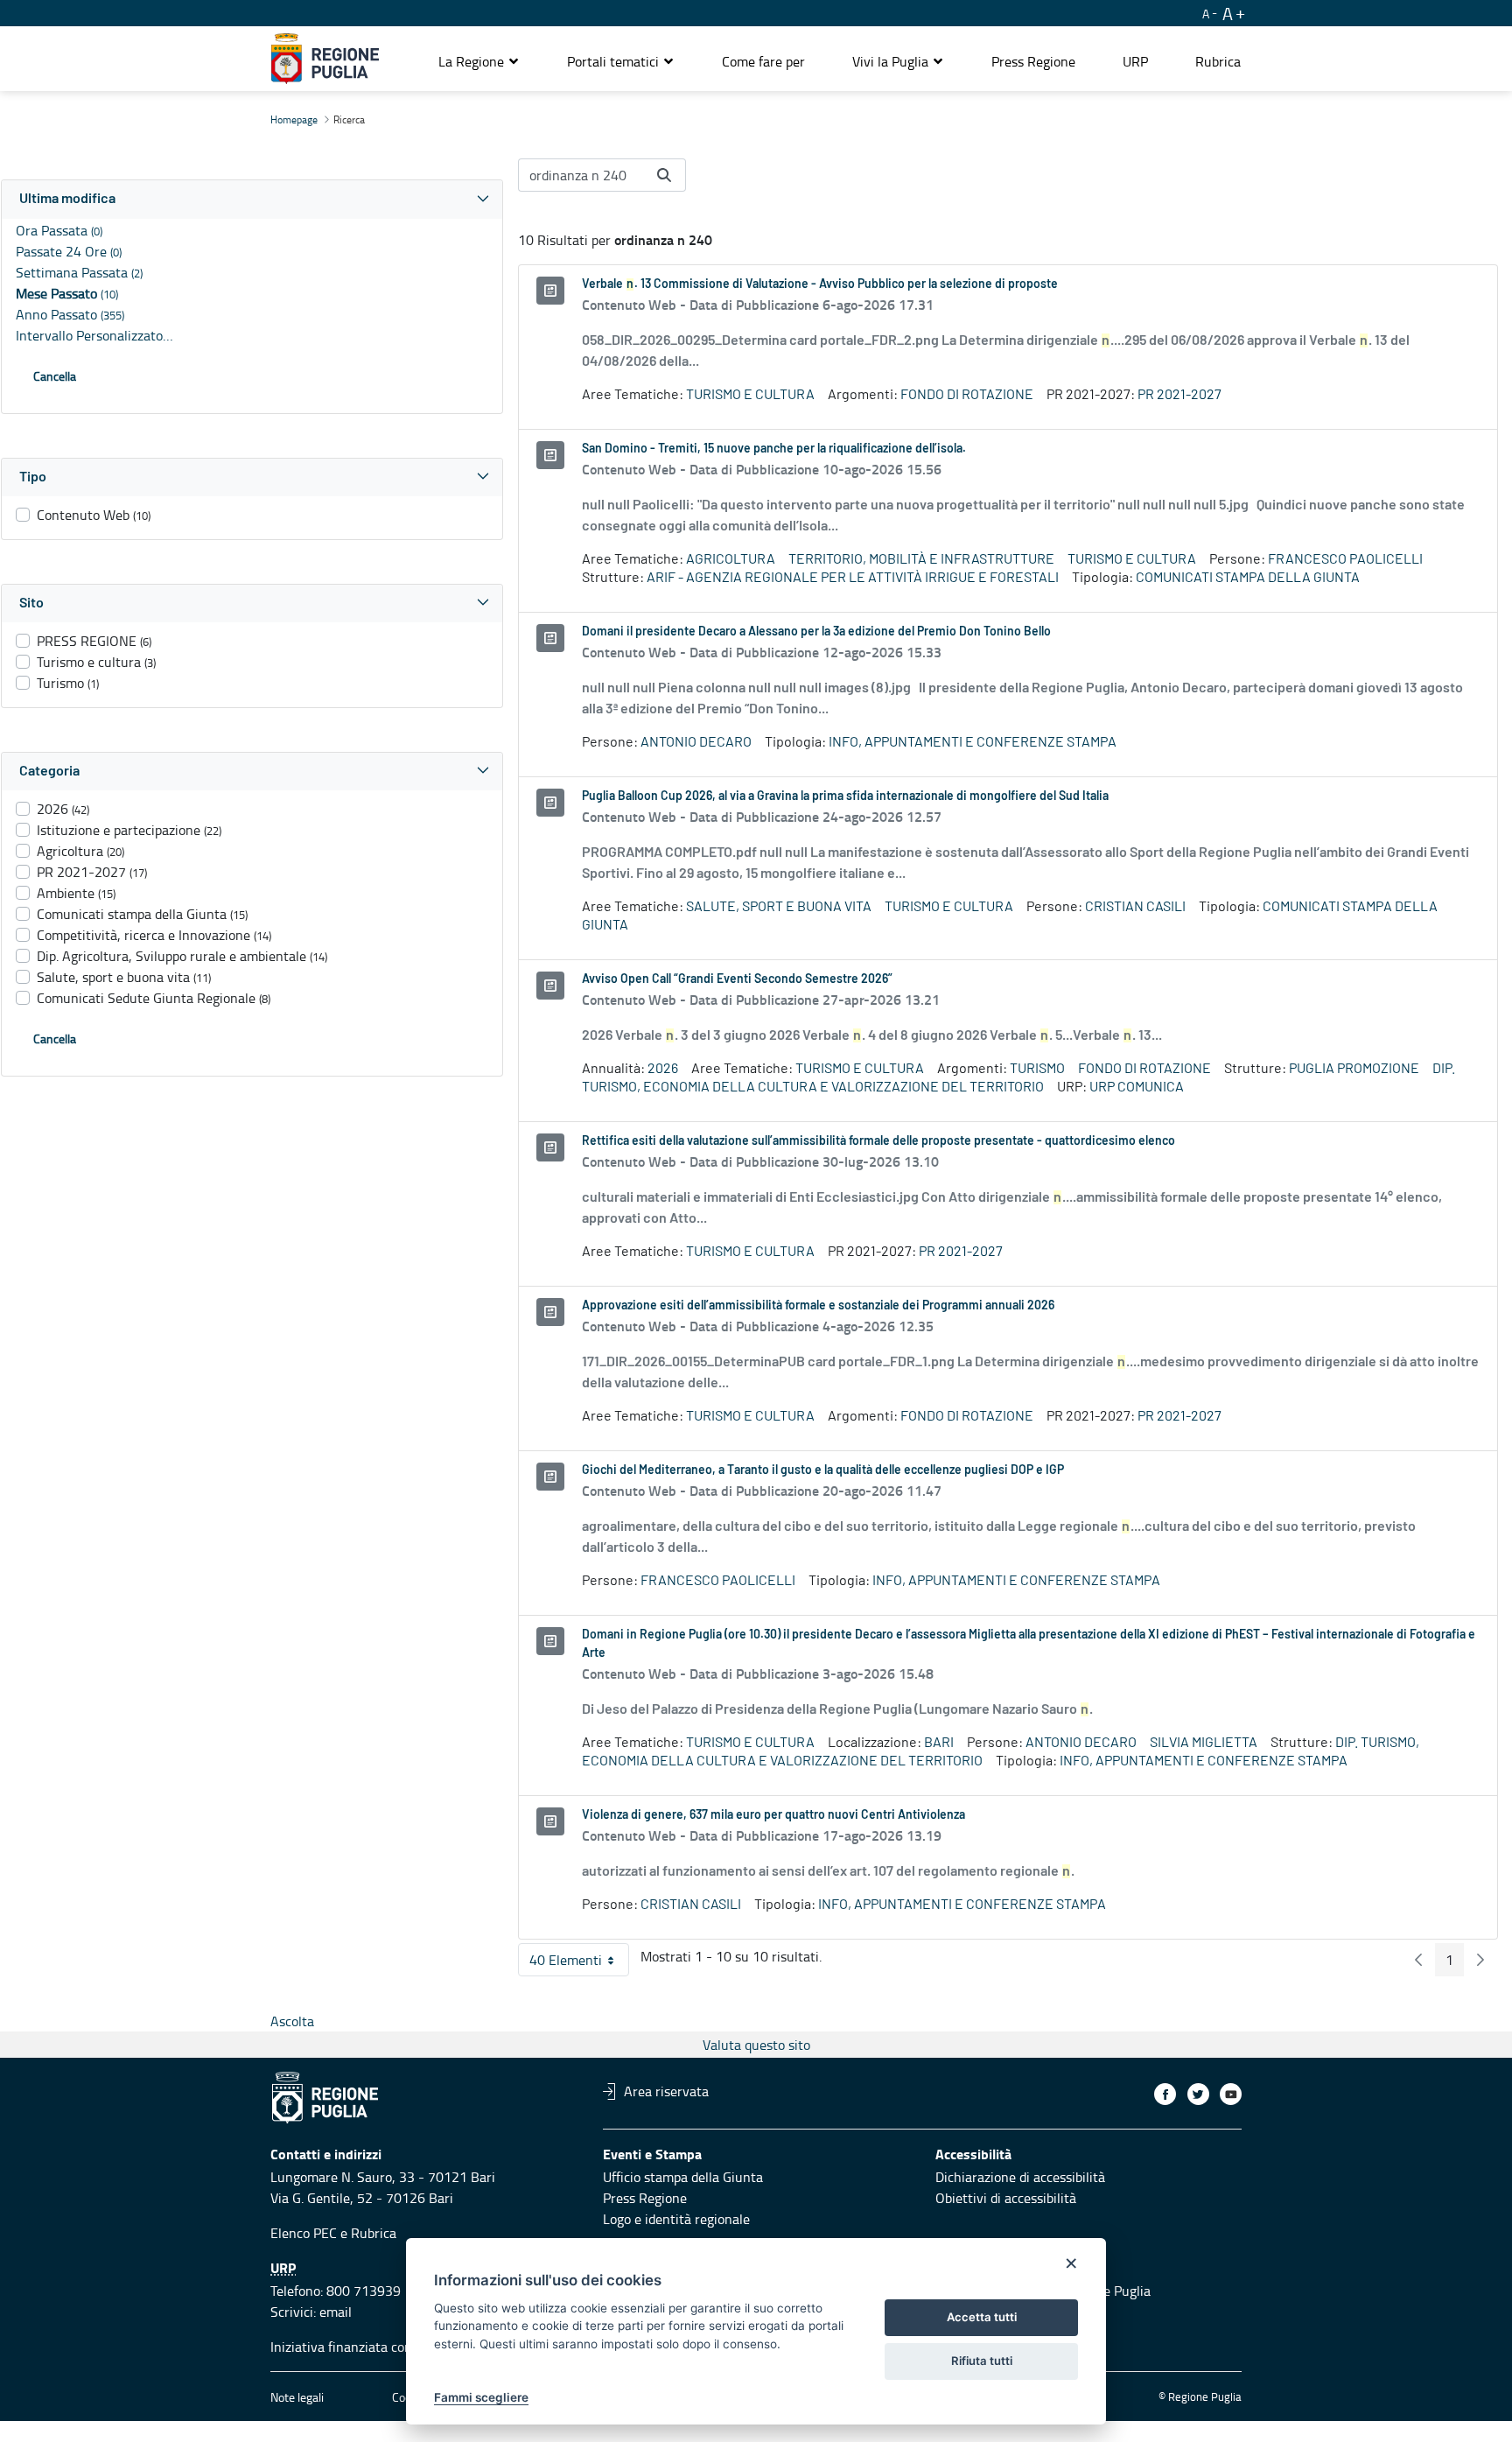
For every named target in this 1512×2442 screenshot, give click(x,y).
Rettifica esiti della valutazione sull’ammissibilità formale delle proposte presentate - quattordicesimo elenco (878, 1141)
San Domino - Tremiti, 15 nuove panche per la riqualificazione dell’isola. (774, 449)
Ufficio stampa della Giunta (683, 2177)
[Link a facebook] (1165, 2094)
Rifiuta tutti (982, 2361)
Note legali (297, 2397)
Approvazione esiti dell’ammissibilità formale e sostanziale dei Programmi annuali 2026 (818, 1306)
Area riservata (666, 2091)
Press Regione (645, 2198)
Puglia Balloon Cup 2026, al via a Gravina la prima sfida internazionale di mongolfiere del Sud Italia (845, 796)
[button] (479, 61)
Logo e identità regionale (676, 2219)
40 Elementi (579, 1963)
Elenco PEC (304, 2233)
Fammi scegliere (481, 2397)
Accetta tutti (982, 2317)
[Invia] (664, 175)
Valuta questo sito (756, 2045)
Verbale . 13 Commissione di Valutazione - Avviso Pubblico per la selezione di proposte (820, 284)
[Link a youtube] (1231, 2094)
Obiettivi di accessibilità (1006, 2198)
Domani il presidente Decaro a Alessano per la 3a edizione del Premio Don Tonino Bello (816, 632)
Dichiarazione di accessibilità (1020, 2177)
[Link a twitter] (1198, 2094)
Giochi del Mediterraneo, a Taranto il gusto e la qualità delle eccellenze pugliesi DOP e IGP (823, 1470)
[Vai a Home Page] (325, 59)
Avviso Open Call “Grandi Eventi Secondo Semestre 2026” (737, 979)
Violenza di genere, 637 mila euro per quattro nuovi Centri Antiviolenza (773, 1815)
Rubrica (374, 2233)
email (336, 2312)
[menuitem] (763, 61)
